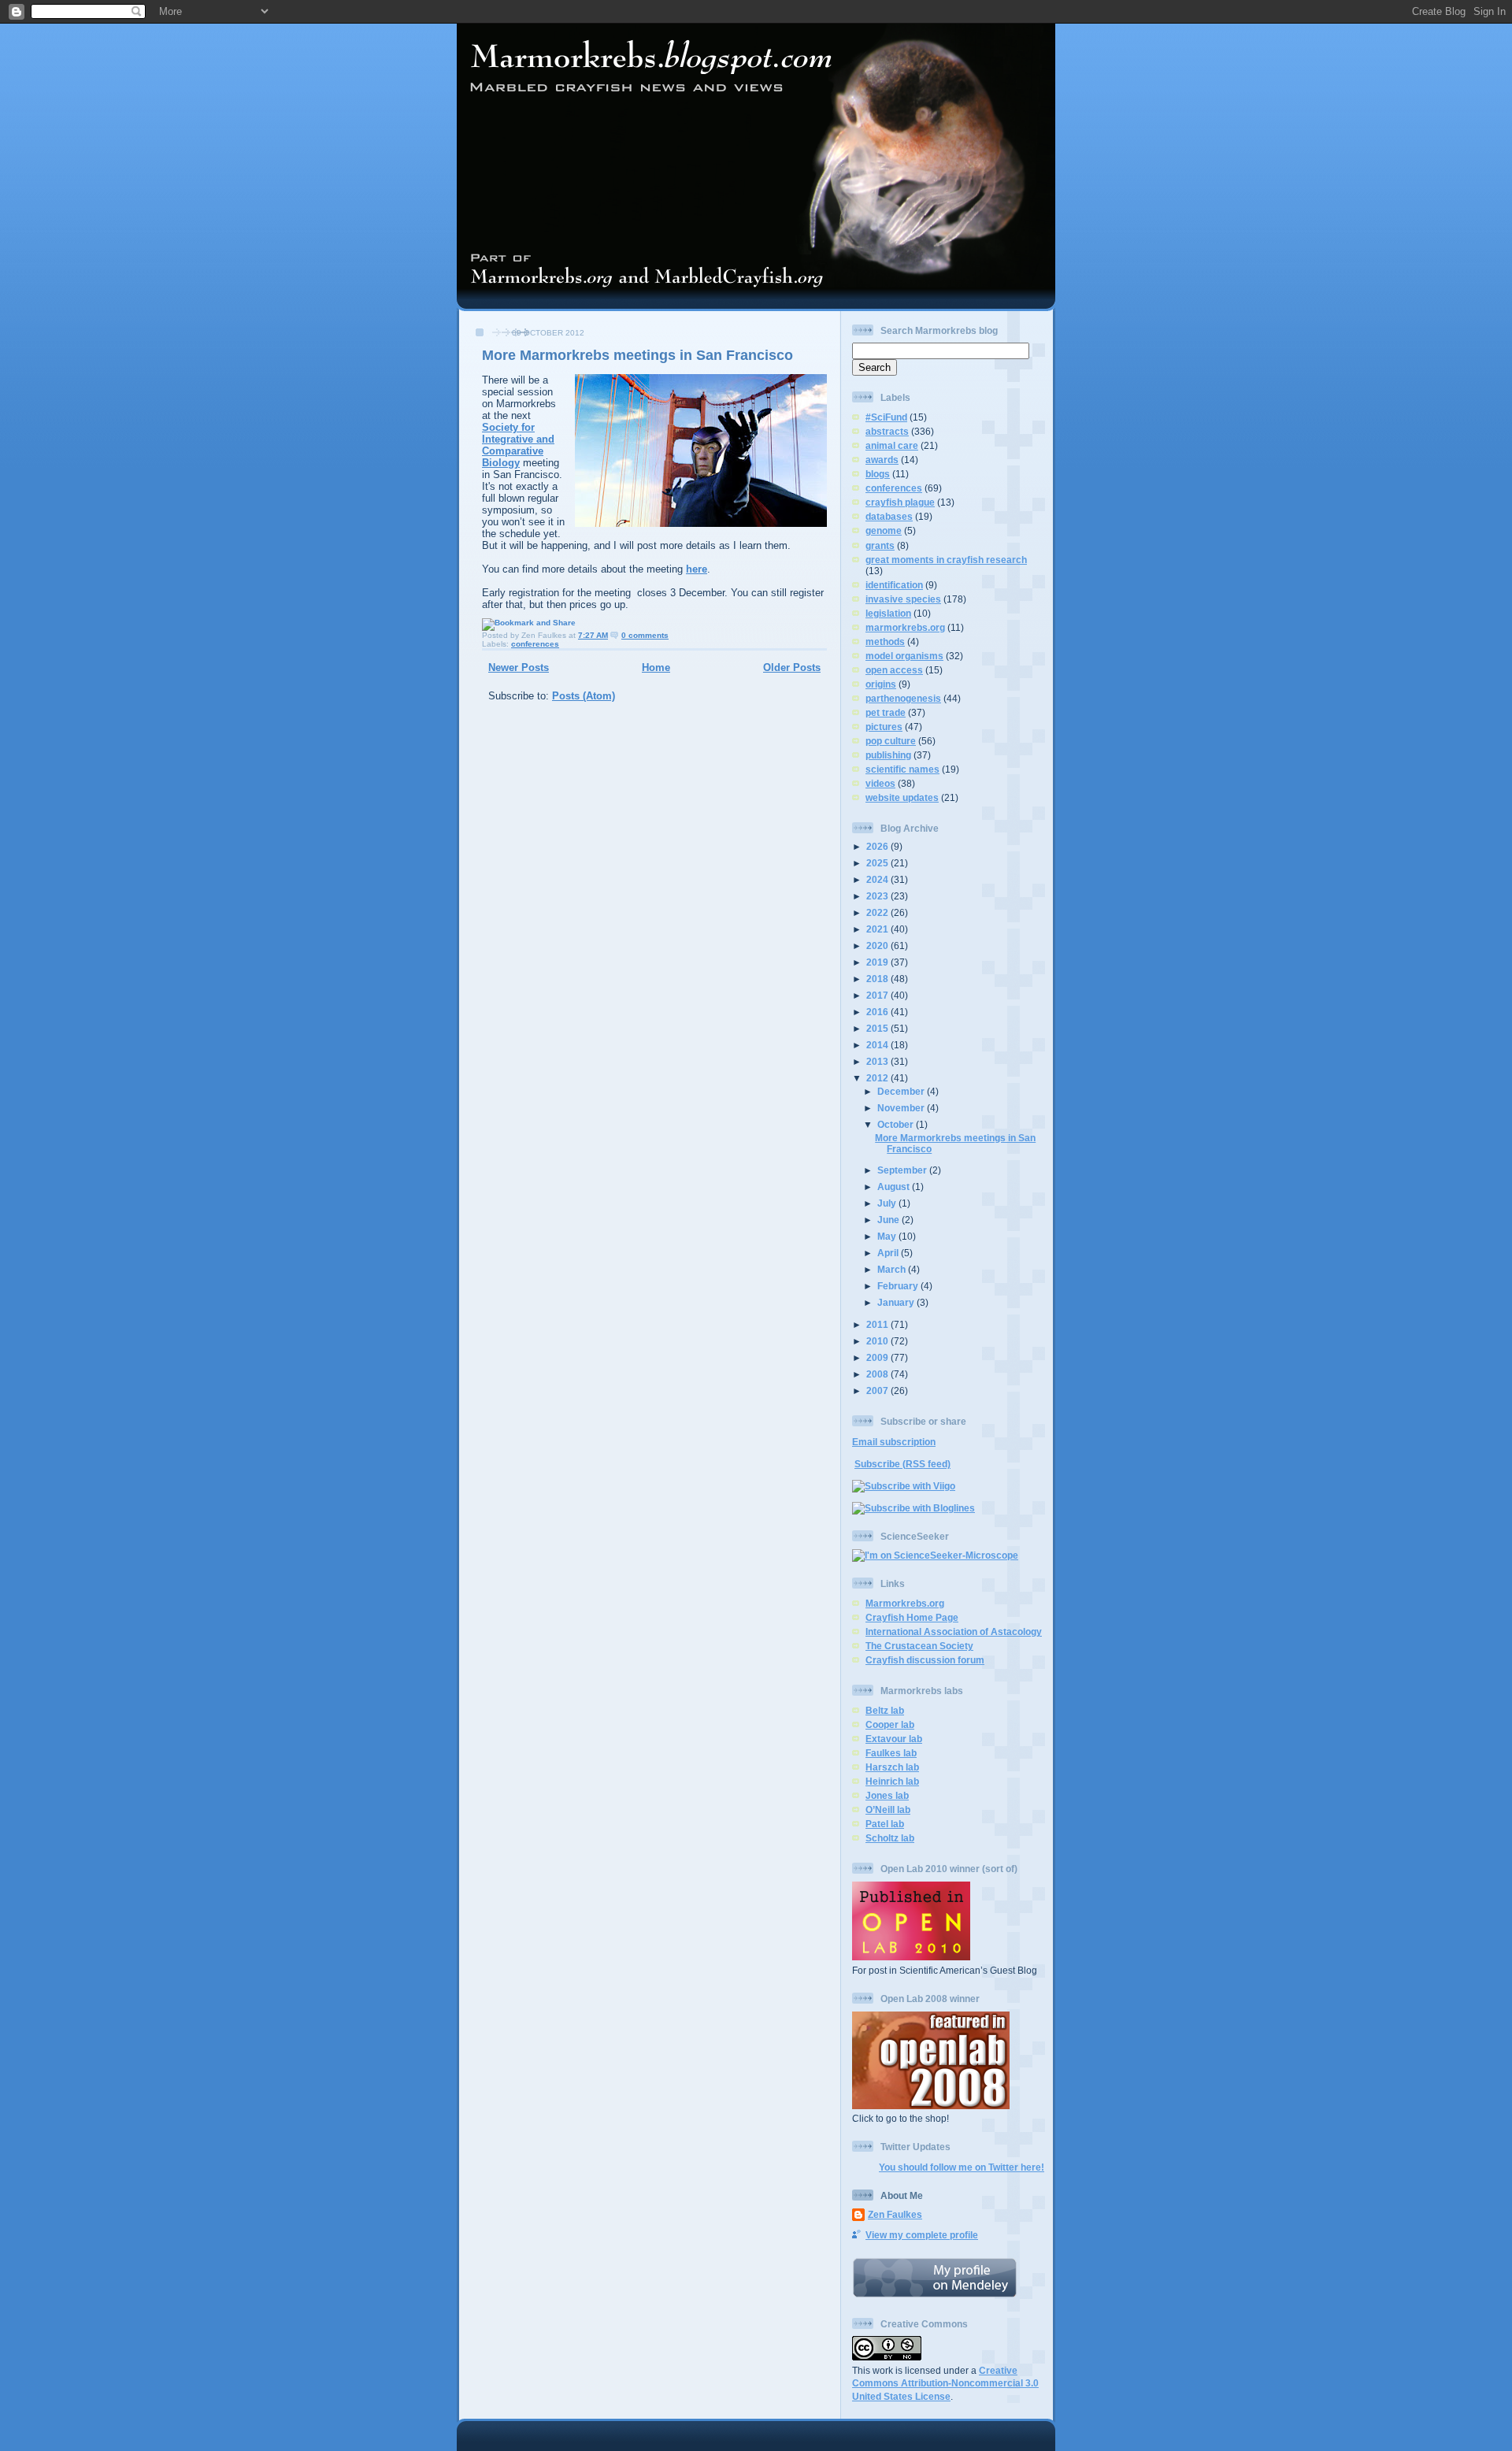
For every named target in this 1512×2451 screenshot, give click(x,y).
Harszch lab (892, 1767)
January (897, 1302)
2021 (878, 929)
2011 (878, 1324)
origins (881, 684)
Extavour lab (894, 1739)
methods (885, 641)
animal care (892, 445)
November (902, 1108)
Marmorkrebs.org (905, 1603)
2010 (878, 1341)
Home (656, 667)
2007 (878, 1391)
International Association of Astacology (954, 1632)
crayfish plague (900, 502)
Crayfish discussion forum (925, 1660)
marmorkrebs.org (905, 627)
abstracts (887, 431)
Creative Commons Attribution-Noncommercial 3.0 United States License (945, 2383)
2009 (878, 1357)
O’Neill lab (888, 1810)
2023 (878, 896)
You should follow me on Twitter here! (962, 2167)
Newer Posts (519, 667)
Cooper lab (890, 1724)
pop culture (891, 741)
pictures (884, 727)
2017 (878, 995)
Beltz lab (885, 1710)
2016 (878, 1012)
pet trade (886, 712)
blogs (878, 474)
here (697, 569)
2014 (878, 1045)
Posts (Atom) (584, 696)
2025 (878, 863)
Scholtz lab (890, 1838)
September (903, 1170)
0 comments (645, 635)
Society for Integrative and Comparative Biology (518, 445)
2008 (878, 1374)
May (888, 1236)
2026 (878, 846)
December (902, 1091)
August (895, 1187)
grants (880, 545)
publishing (888, 755)
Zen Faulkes (895, 2214)
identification (894, 585)
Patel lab (885, 1824)
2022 (878, 912)
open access (894, 670)
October (897, 1124)
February (899, 1286)
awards (882, 460)
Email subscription (894, 1442)
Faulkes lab (891, 1753)
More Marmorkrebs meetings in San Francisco (637, 355)
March (893, 1269)
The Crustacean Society (919, 1646)
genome (884, 530)
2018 (878, 979)
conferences (535, 644)
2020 (878, 946)
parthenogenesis (903, 698)
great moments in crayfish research (946, 560)
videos (880, 783)
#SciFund (886, 417)
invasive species (903, 599)
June (889, 1220)
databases (889, 516)
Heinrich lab (892, 1781)
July (888, 1203)
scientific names (902, 769)
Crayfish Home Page (912, 1617)
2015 (878, 1028)
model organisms (904, 656)
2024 (878, 879)
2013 (878, 1061)
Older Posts (792, 667)
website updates (902, 797)
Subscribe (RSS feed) (902, 1464)
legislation (888, 613)
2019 (878, 962)
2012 (878, 1078)
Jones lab (887, 1795)
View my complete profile (922, 2235)
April (889, 1253)
